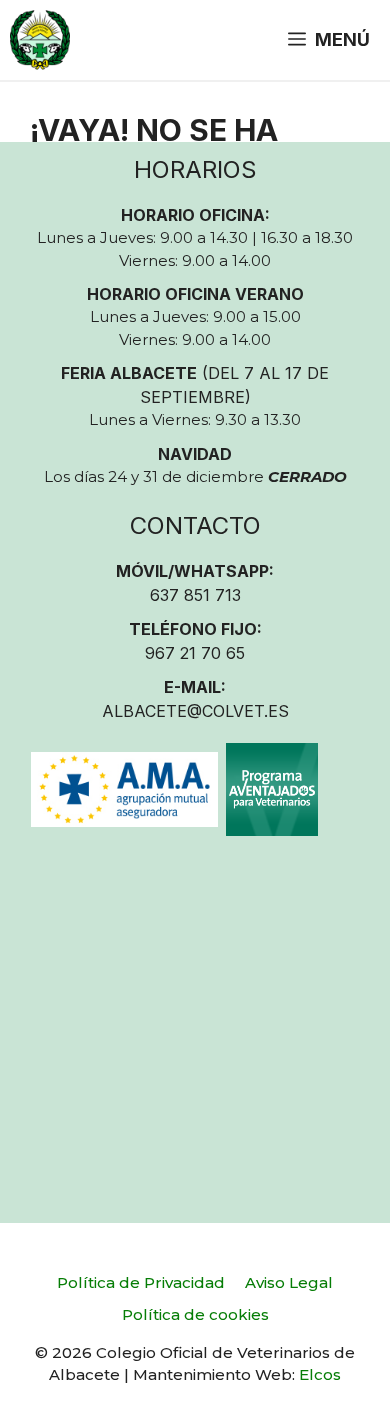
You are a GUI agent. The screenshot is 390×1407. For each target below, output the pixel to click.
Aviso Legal (289, 1282)
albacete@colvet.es (195, 711)
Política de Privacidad (141, 1282)
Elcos (320, 1374)
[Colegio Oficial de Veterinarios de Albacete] (40, 40)
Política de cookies (195, 1314)
